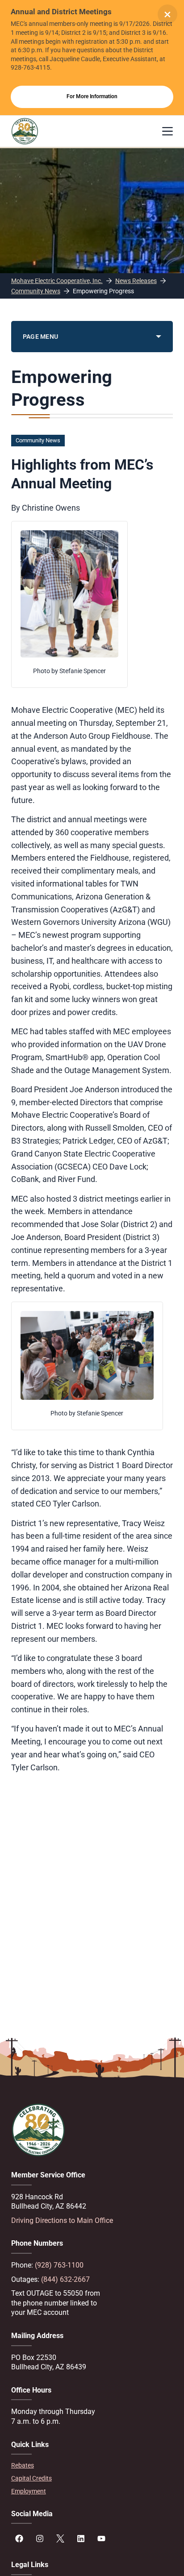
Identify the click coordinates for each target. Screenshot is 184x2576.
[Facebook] (19, 2539)
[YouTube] (101, 2539)
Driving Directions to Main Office (62, 2220)
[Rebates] (92, 2466)
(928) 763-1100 (59, 2265)
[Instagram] (40, 2539)
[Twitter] (60, 2539)
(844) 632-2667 (65, 2279)
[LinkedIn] (81, 2539)
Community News (38, 440)
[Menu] (167, 131)
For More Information (92, 96)
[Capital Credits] (92, 2478)
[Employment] (92, 2491)
